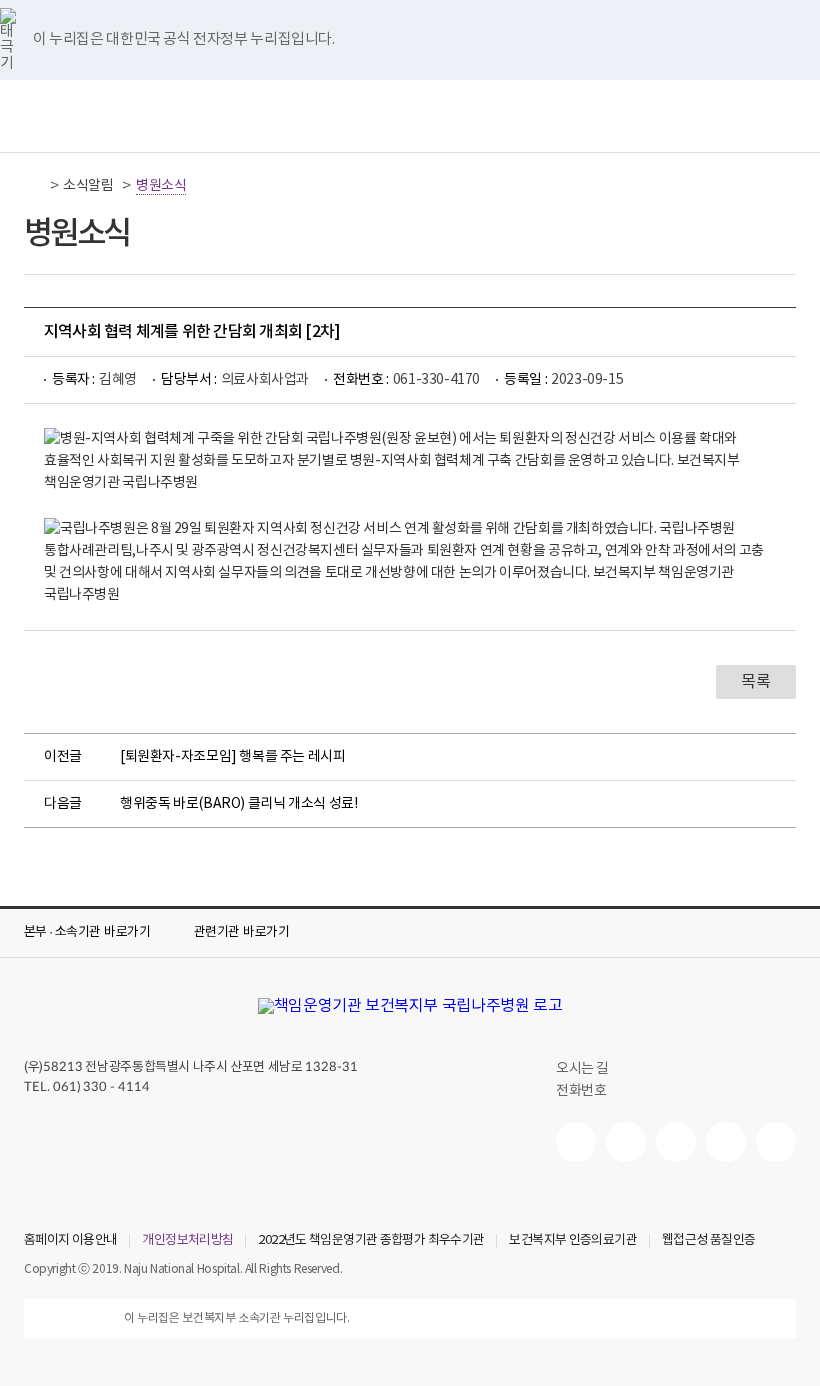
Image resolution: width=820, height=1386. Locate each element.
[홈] (35, 186)
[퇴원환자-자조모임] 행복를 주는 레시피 (233, 757)
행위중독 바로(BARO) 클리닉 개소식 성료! (238, 804)
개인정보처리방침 (187, 1241)
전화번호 (581, 1091)
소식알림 (88, 186)
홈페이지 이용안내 (70, 1241)
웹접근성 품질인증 (708, 1241)
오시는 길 (582, 1069)
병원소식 (161, 186)
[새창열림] (576, 1142)
